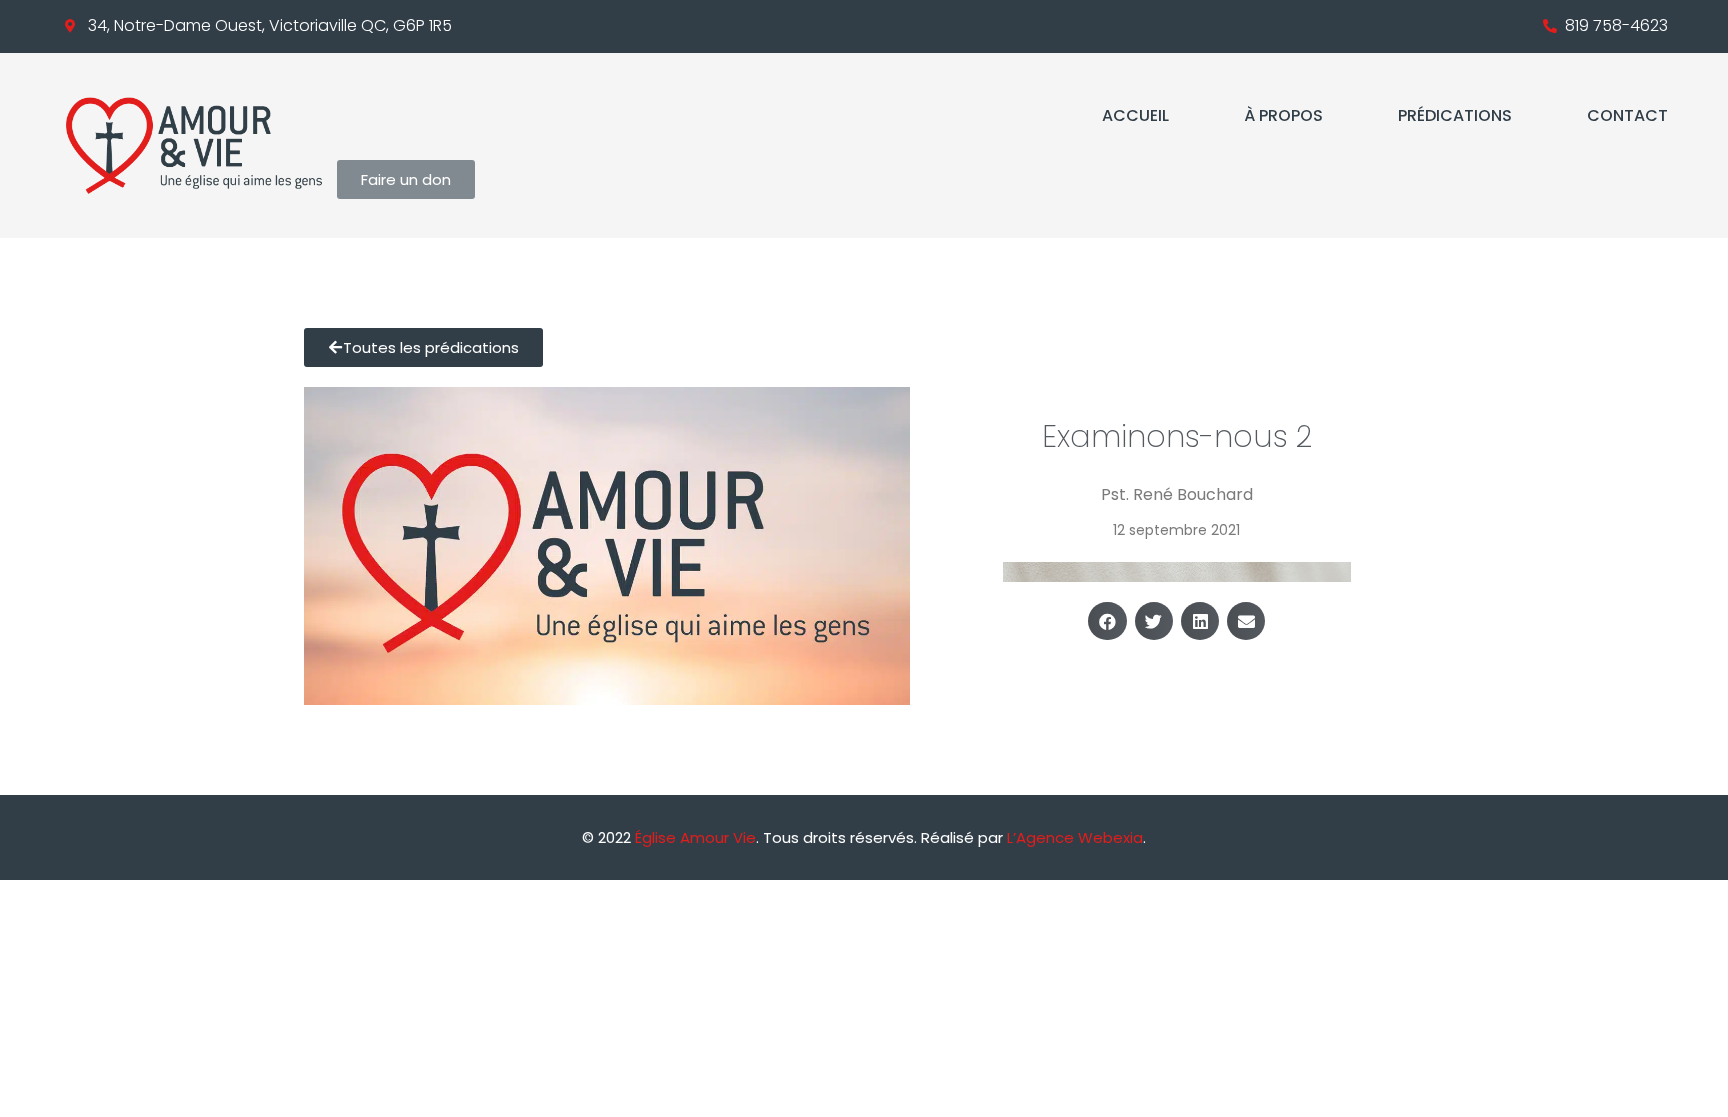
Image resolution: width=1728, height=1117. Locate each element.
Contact (1627, 115)
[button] (1107, 621)
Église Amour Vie (695, 837)
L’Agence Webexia (1075, 837)
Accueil (1135, 115)
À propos (1283, 115)
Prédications (1455, 115)
